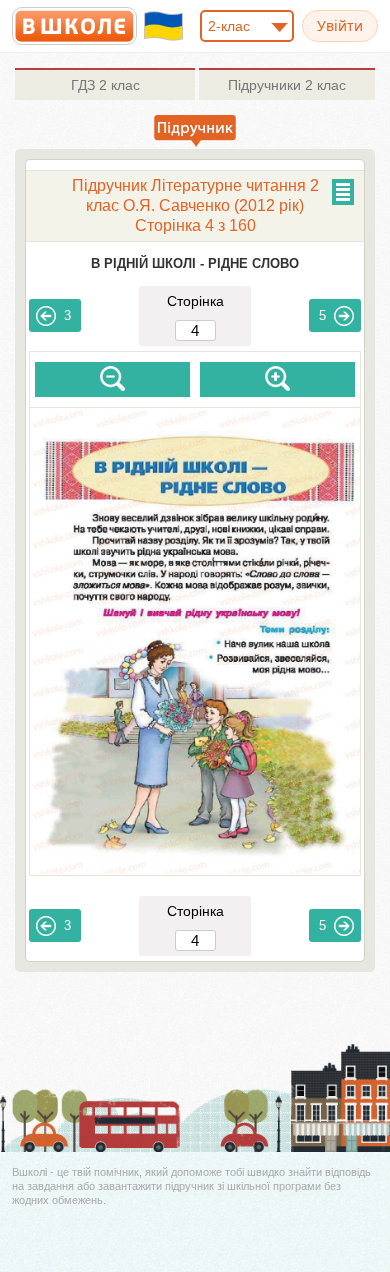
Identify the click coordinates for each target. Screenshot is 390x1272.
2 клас (105, 85)
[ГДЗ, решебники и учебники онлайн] (74, 26)
